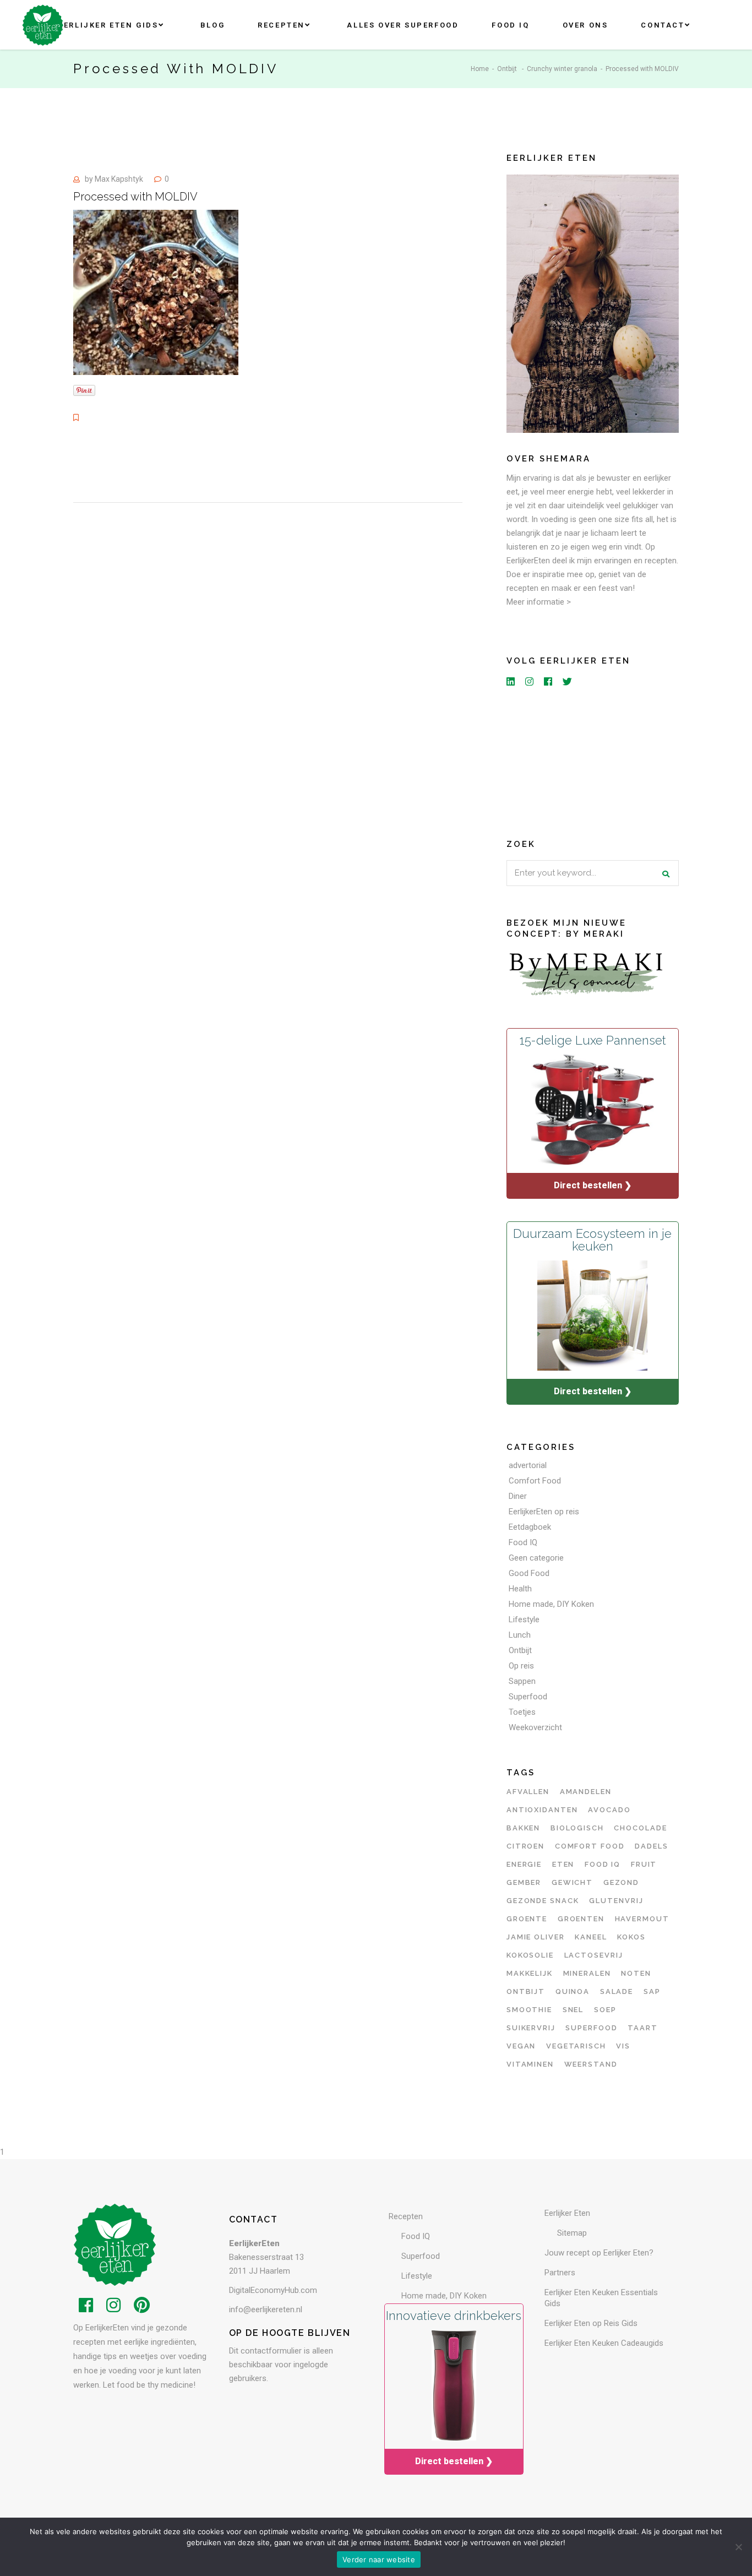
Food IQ (523, 1542)
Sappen (522, 1681)
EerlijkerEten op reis (544, 1512)
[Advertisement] (593, 760)
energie (524, 1864)
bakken (524, 1828)
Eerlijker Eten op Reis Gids (591, 2323)
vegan (521, 2046)
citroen (526, 1846)
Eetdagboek (530, 1527)
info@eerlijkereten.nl (266, 2309)
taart (643, 2028)
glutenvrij (616, 1901)
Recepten (406, 2216)
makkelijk (530, 1973)
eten (563, 1864)
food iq (603, 1864)
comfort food (590, 1846)
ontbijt (526, 1991)
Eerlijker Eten (567, 2213)
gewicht (573, 1882)
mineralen (587, 1973)
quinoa (573, 1991)
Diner (518, 1496)
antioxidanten (542, 1810)
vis (623, 2046)
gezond (622, 1882)
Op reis (521, 1666)
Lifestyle (524, 1619)
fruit (644, 1864)
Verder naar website (379, 2559)
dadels (652, 1846)
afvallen (528, 1792)
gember (524, 1882)
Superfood (528, 1697)
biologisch (577, 1828)
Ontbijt (507, 69)
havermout (642, 1919)
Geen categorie (536, 1558)
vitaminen (530, 2064)
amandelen (586, 1792)
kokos (631, 1937)
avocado (609, 1810)
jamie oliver (536, 1937)
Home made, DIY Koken (551, 1604)
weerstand (591, 2064)
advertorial (528, 1465)
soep (605, 2010)
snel (573, 2010)
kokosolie (530, 1955)
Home (480, 69)
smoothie (530, 2010)
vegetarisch (576, 2046)
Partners (560, 2273)
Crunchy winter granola (562, 69)
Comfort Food (535, 1481)
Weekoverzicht (535, 1727)
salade (617, 1991)
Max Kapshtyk (119, 179)
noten (636, 1973)
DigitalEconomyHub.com (273, 2290)
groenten (581, 1919)
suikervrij (531, 2028)
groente (527, 1919)
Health (520, 1589)
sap (652, 1991)
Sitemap (572, 2233)
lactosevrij (594, 1955)
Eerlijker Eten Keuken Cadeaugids (604, 2343)
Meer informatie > (539, 602)
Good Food (529, 1573)
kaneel (591, 1937)
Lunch (520, 1635)
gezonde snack (543, 1901)
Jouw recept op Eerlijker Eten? (599, 2253)
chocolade (641, 1828)
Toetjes (522, 1712)
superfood (592, 2028)
